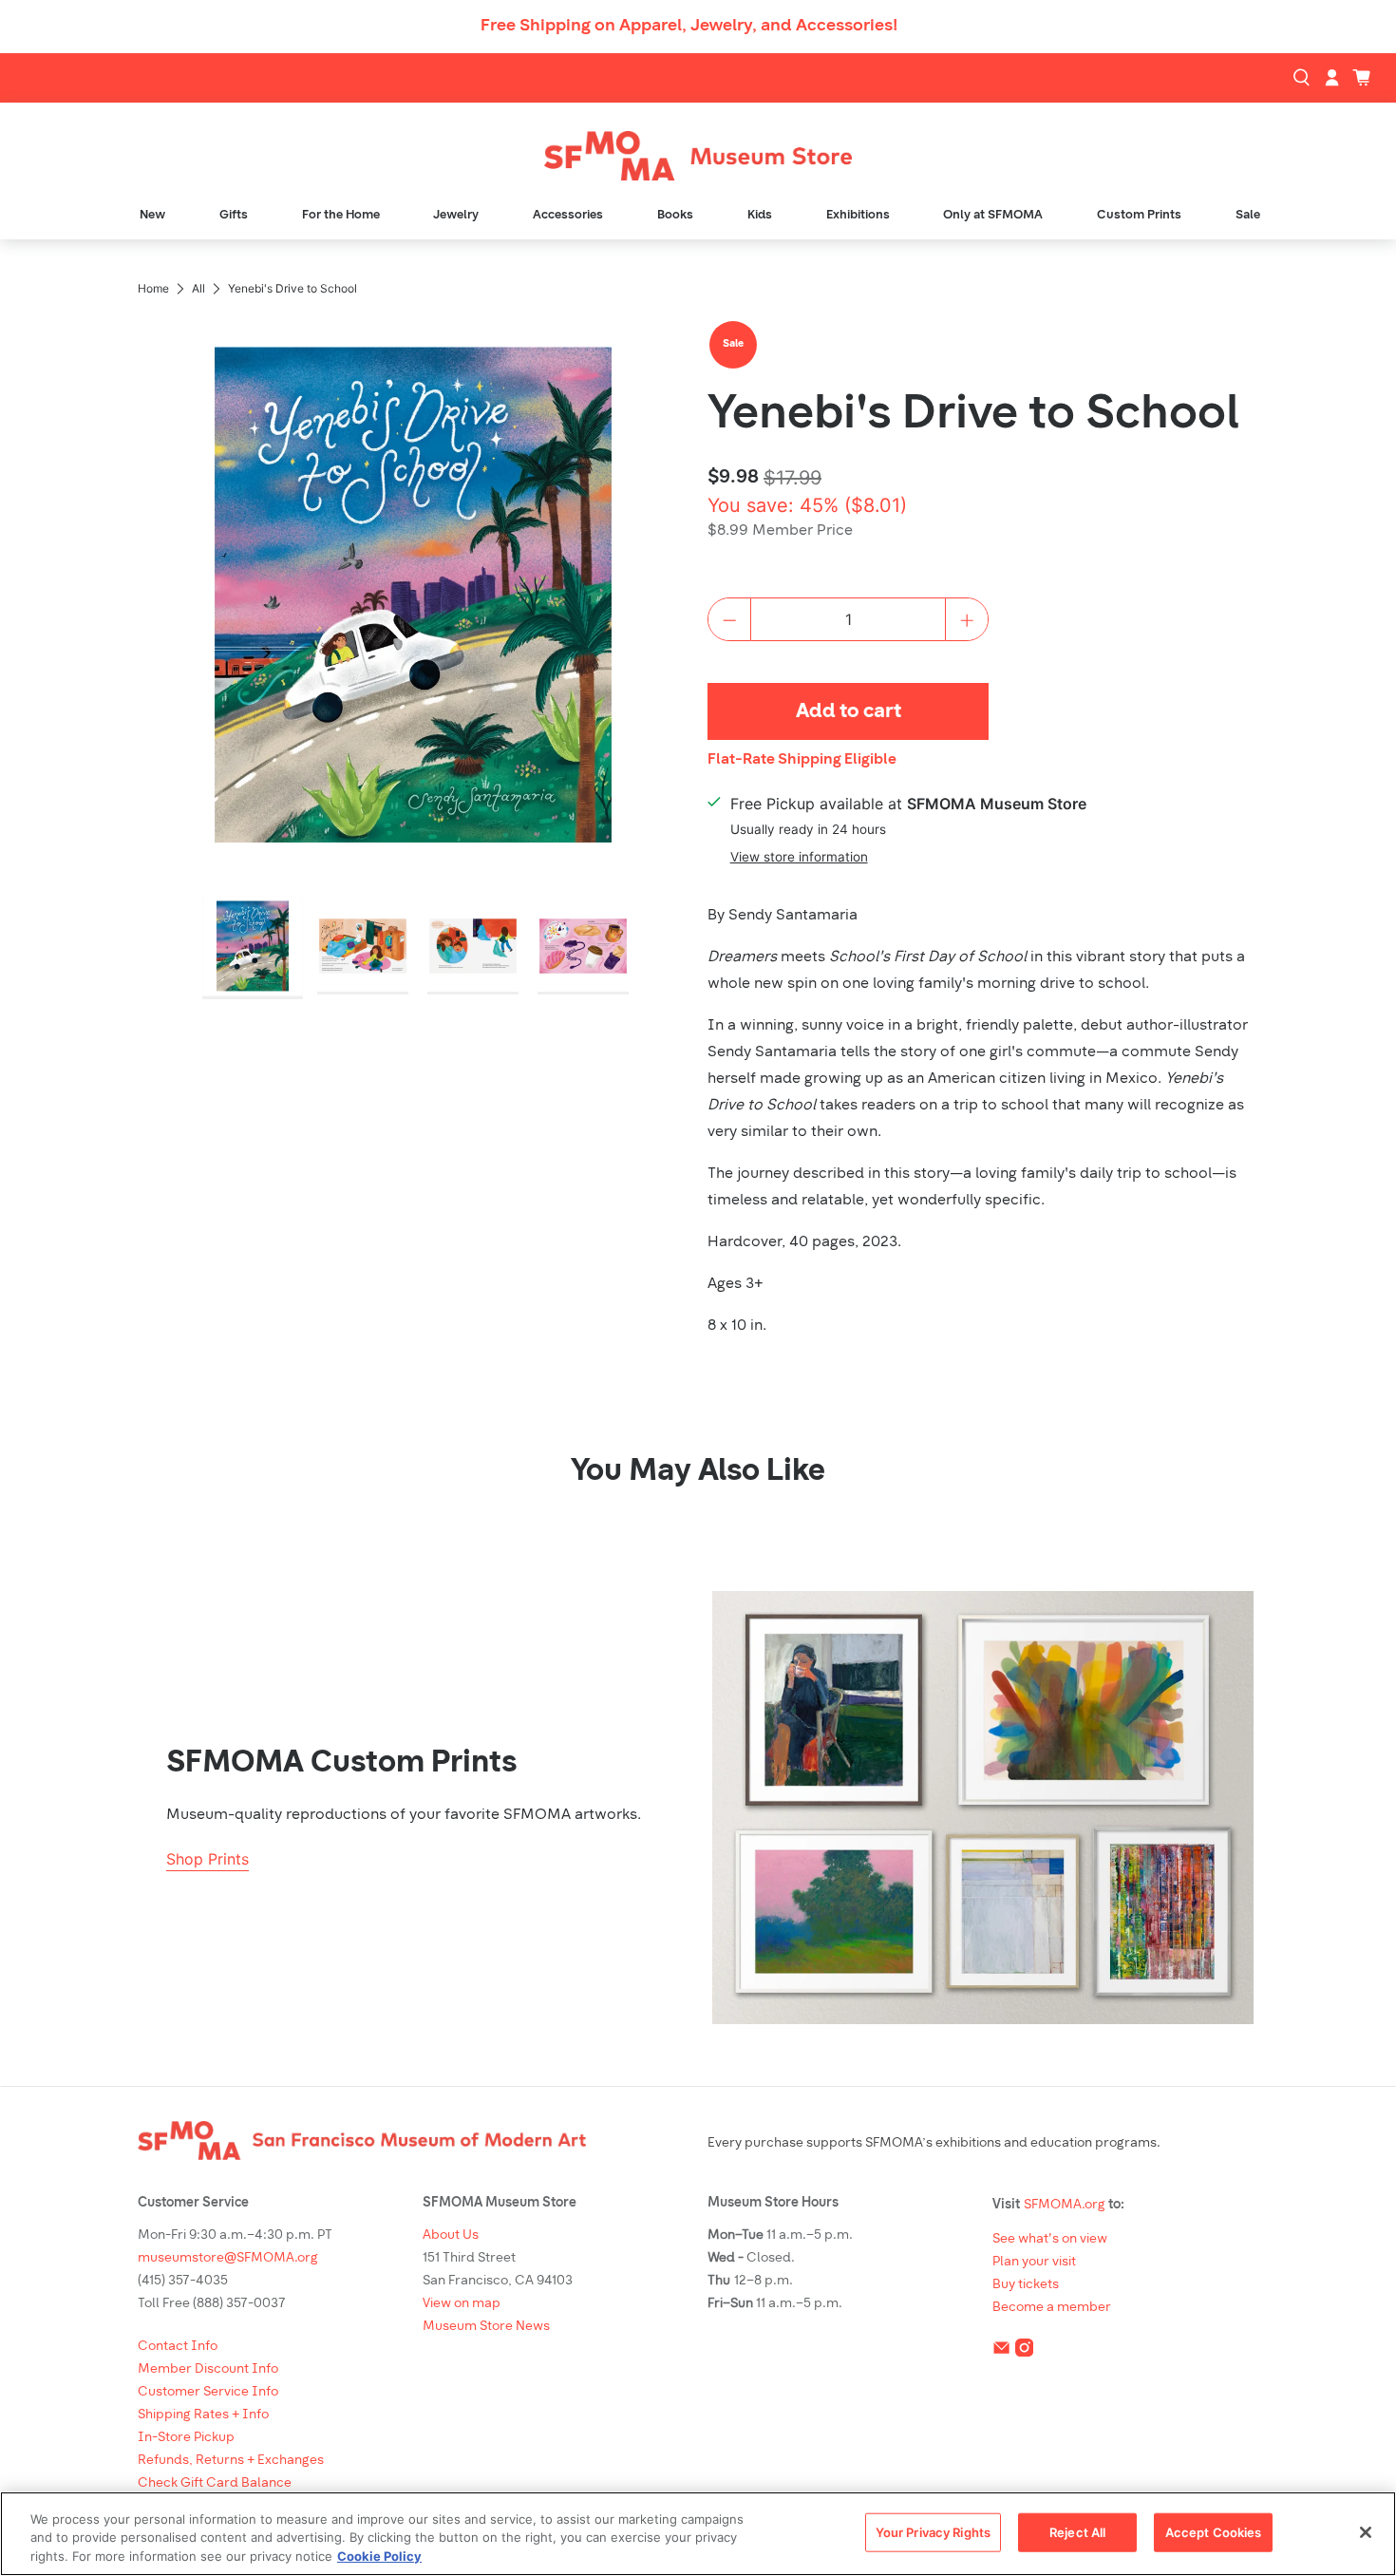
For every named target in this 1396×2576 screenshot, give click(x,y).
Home (153, 289)
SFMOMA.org (1065, 2205)
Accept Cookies (1214, 2531)
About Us (451, 2235)
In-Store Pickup (186, 2438)
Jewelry (456, 215)
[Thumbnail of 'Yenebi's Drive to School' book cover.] (253, 947)
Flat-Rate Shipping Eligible (802, 760)
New (152, 215)
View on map (462, 2304)
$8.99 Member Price (780, 531)
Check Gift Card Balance (215, 2483)
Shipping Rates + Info (203, 2415)
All (198, 289)
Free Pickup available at (908, 804)
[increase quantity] (967, 619)
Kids (760, 215)
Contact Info (178, 2347)
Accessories (568, 215)
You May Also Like (698, 1472)
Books (675, 215)
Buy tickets (1026, 2285)
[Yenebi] (413, 947)
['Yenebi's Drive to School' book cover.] (413, 595)
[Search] (1304, 78)
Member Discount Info (208, 2369)
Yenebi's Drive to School (973, 416)
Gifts (234, 215)
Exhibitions (858, 215)
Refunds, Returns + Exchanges (231, 2461)
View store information (799, 857)
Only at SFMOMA (993, 215)
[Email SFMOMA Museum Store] (1001, 2351)
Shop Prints (208, 1859)
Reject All (1077, 2531)
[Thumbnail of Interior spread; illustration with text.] (363, 947)
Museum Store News (486, 2327)
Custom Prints (1139, 215)
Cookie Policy (379, 2556)
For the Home (341, 215)
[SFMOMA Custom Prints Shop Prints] (983, 1808)
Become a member (1052, 2308)
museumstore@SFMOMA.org (228, 2258)
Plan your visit (1034, 2262)
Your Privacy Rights (933, 2531)
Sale (1248, 215)
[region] (698, 2534)
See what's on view (1050, 2239)
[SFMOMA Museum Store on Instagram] (1024, 2351)
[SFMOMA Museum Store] (698, 156)
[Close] (1366, 2532)
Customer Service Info (208, 2392)
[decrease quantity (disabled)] (729, 619)
